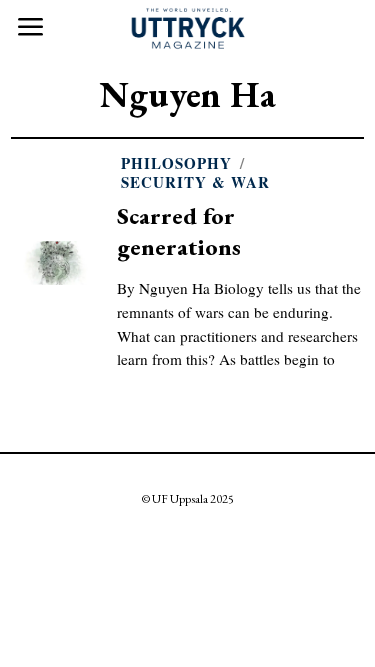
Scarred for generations (179, 230)
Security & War (195, 182)
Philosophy (176, 163)
